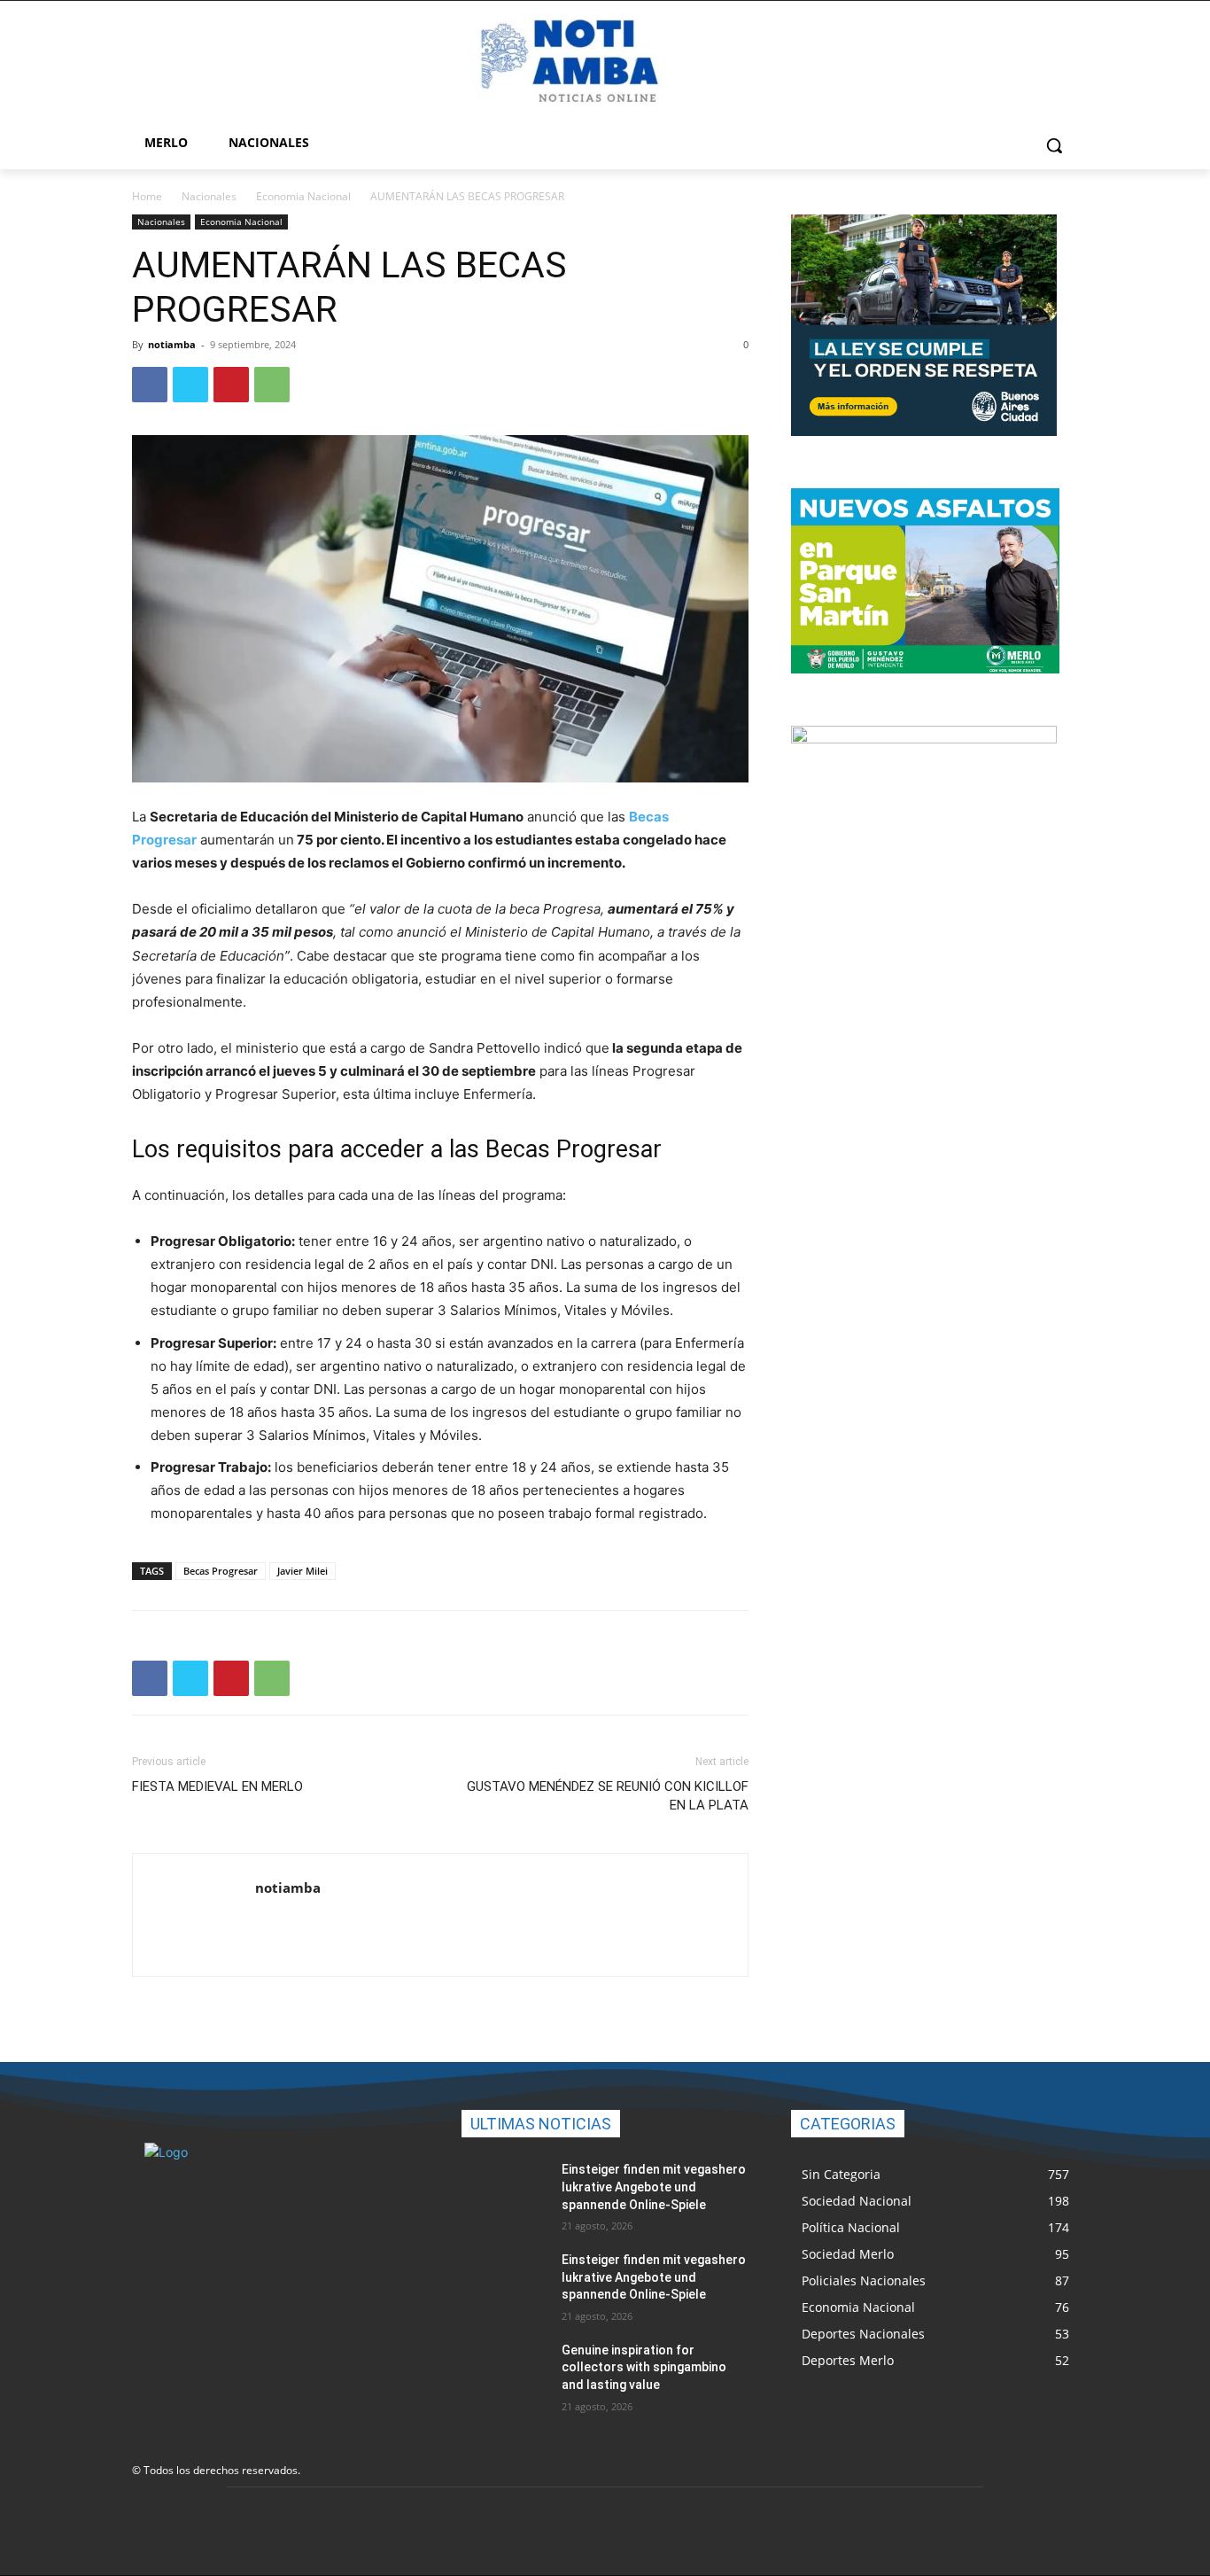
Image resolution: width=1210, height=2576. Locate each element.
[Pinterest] (231, 385)
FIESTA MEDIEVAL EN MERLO (217, 1786)
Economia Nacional (303, 196)
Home (147, 196)
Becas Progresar (221, 1571)
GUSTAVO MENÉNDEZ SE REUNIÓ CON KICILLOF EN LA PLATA (608, 1796)
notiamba (172, 344)
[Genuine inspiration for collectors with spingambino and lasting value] (504, 2372)
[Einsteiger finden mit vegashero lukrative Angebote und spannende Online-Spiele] (504, 2191)
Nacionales (209, 196)
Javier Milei (302, 1571)
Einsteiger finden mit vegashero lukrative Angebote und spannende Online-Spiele (654, 2187)
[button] (1054, 145)
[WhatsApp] (272, 385)
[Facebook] (150, 385)
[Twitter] (190, 385)
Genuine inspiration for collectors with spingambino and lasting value (644, 2367)
